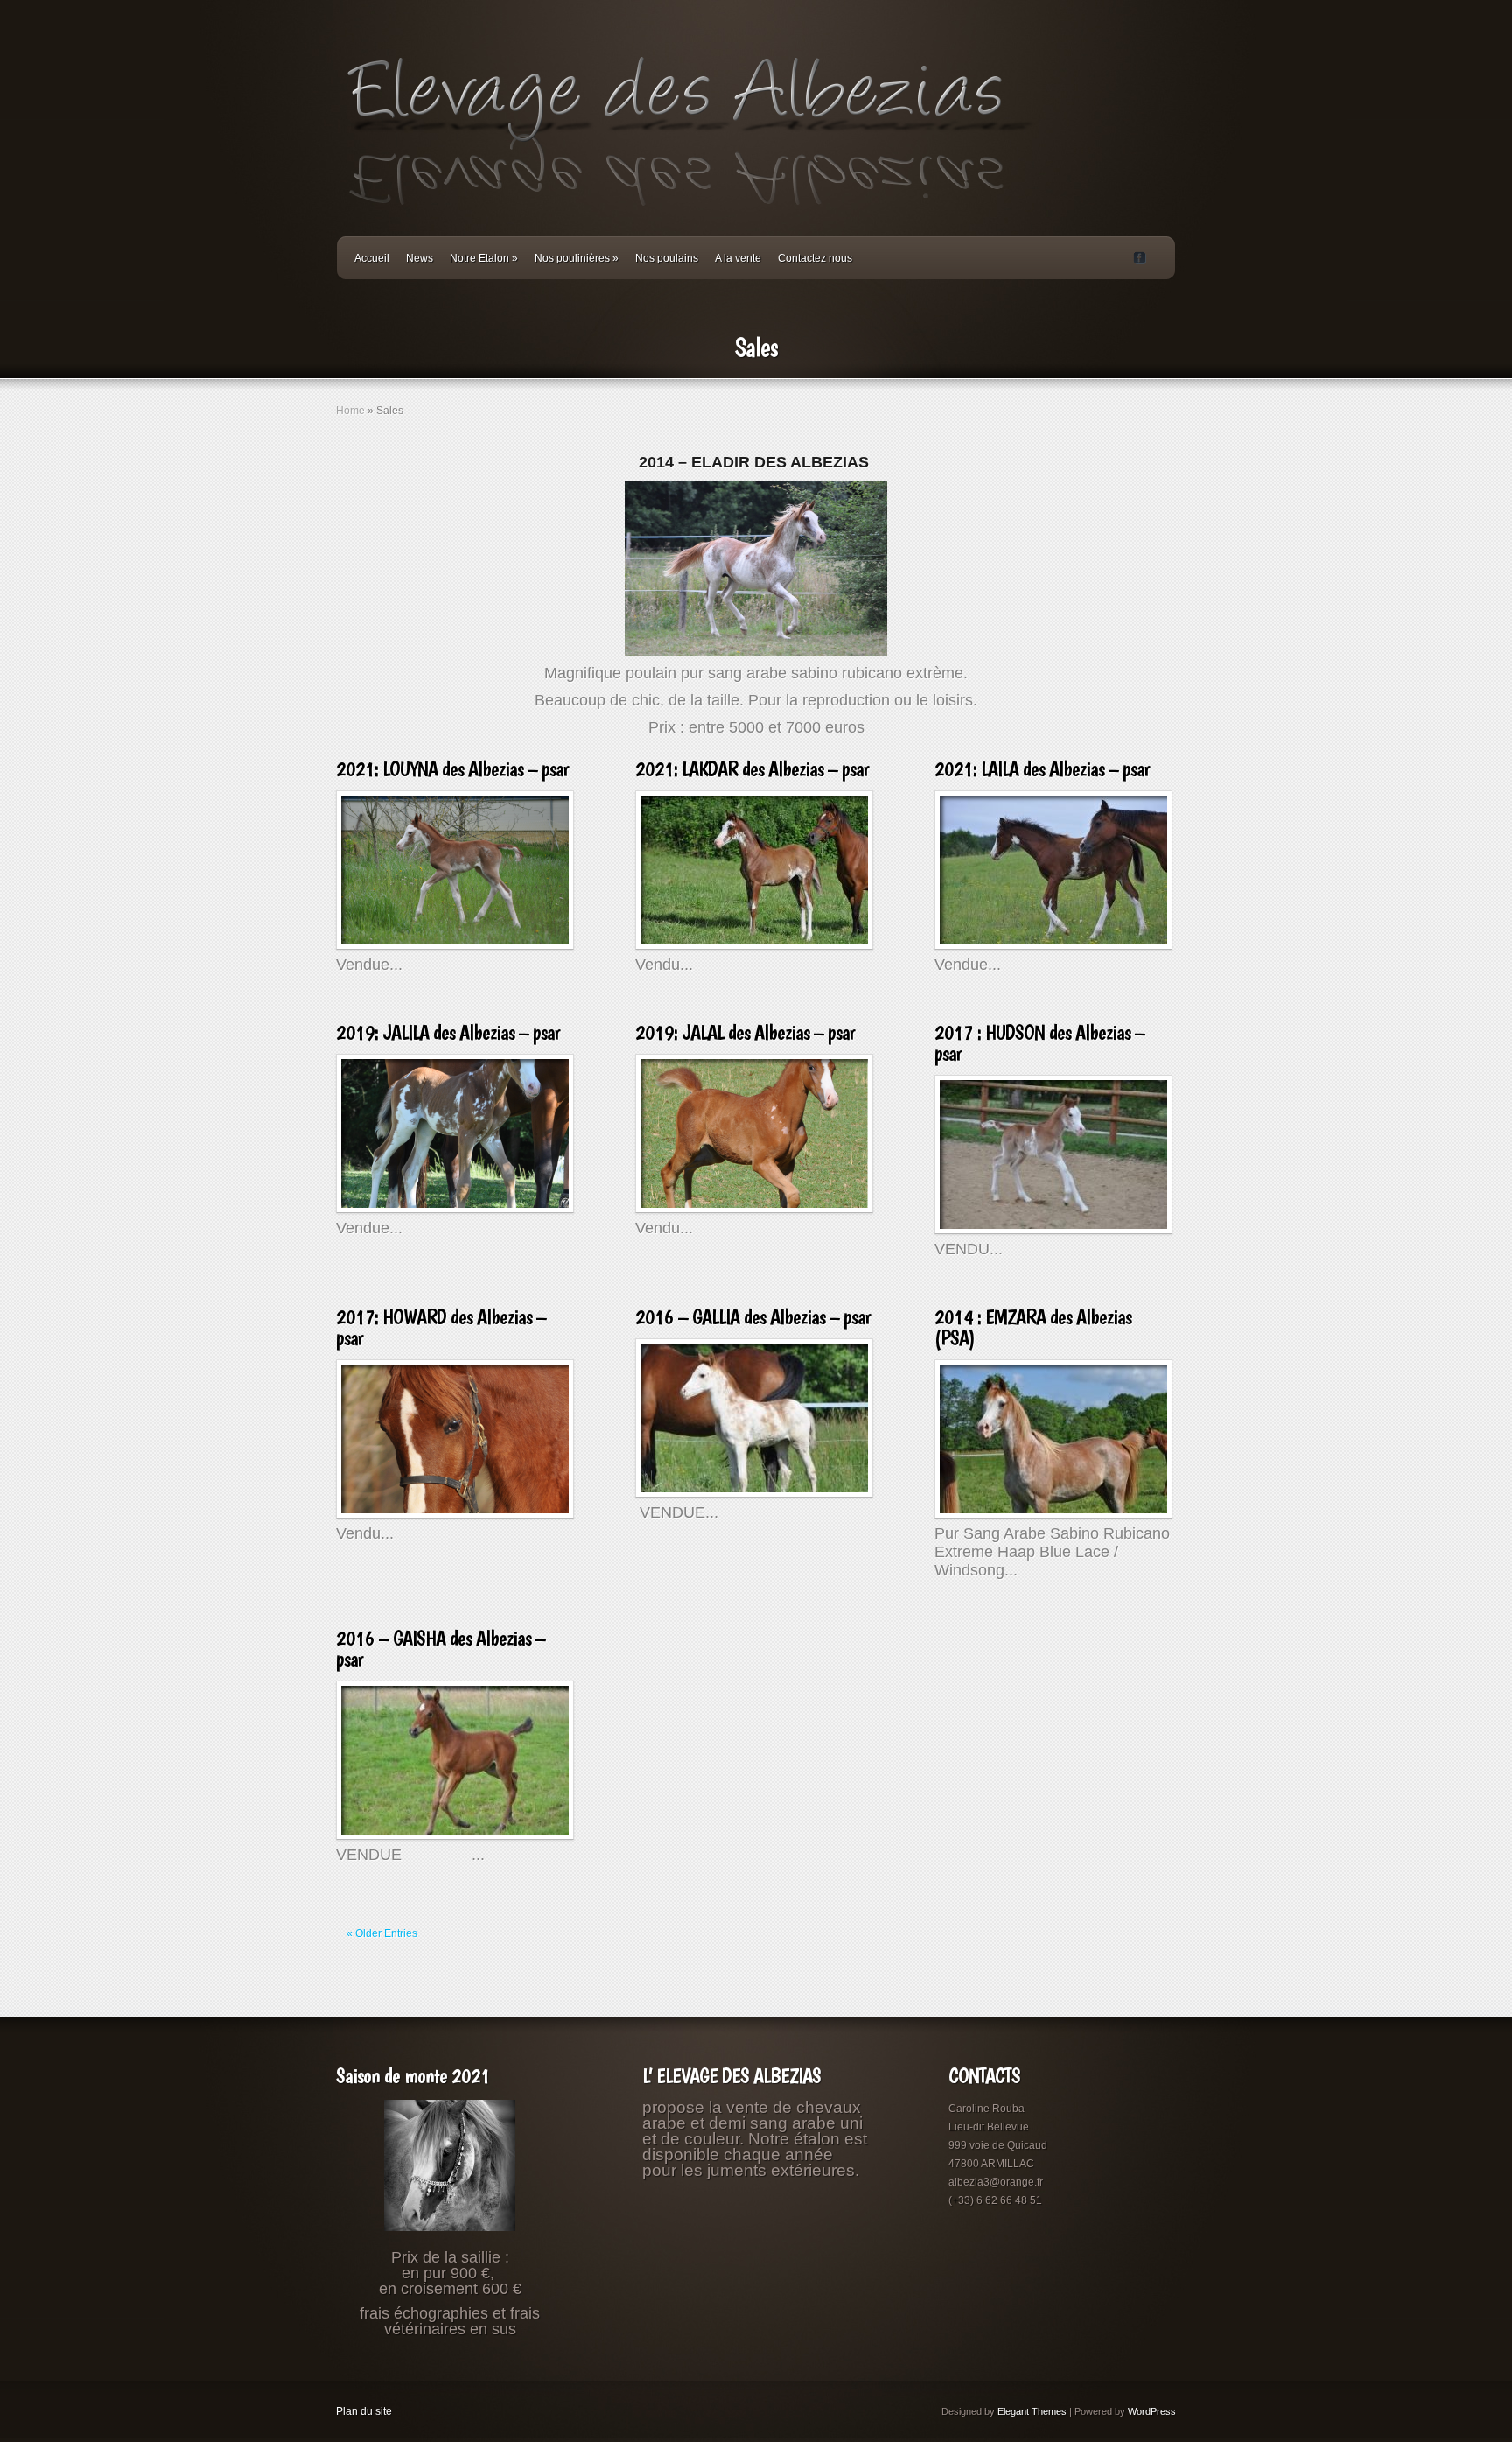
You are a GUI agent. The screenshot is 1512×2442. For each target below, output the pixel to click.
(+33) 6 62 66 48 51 (995, 2200)
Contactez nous (815, 258)
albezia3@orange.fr (996, 2182)
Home (350, 411)
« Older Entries (382, 1933)
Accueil (372, 258)
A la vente (738, 258)
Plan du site (364, 2411)
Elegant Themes (1032, 2411)
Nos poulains (667, 258)
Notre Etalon (484, 258)
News (420, 258)
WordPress (1152, 2411)
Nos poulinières (577, 258)
